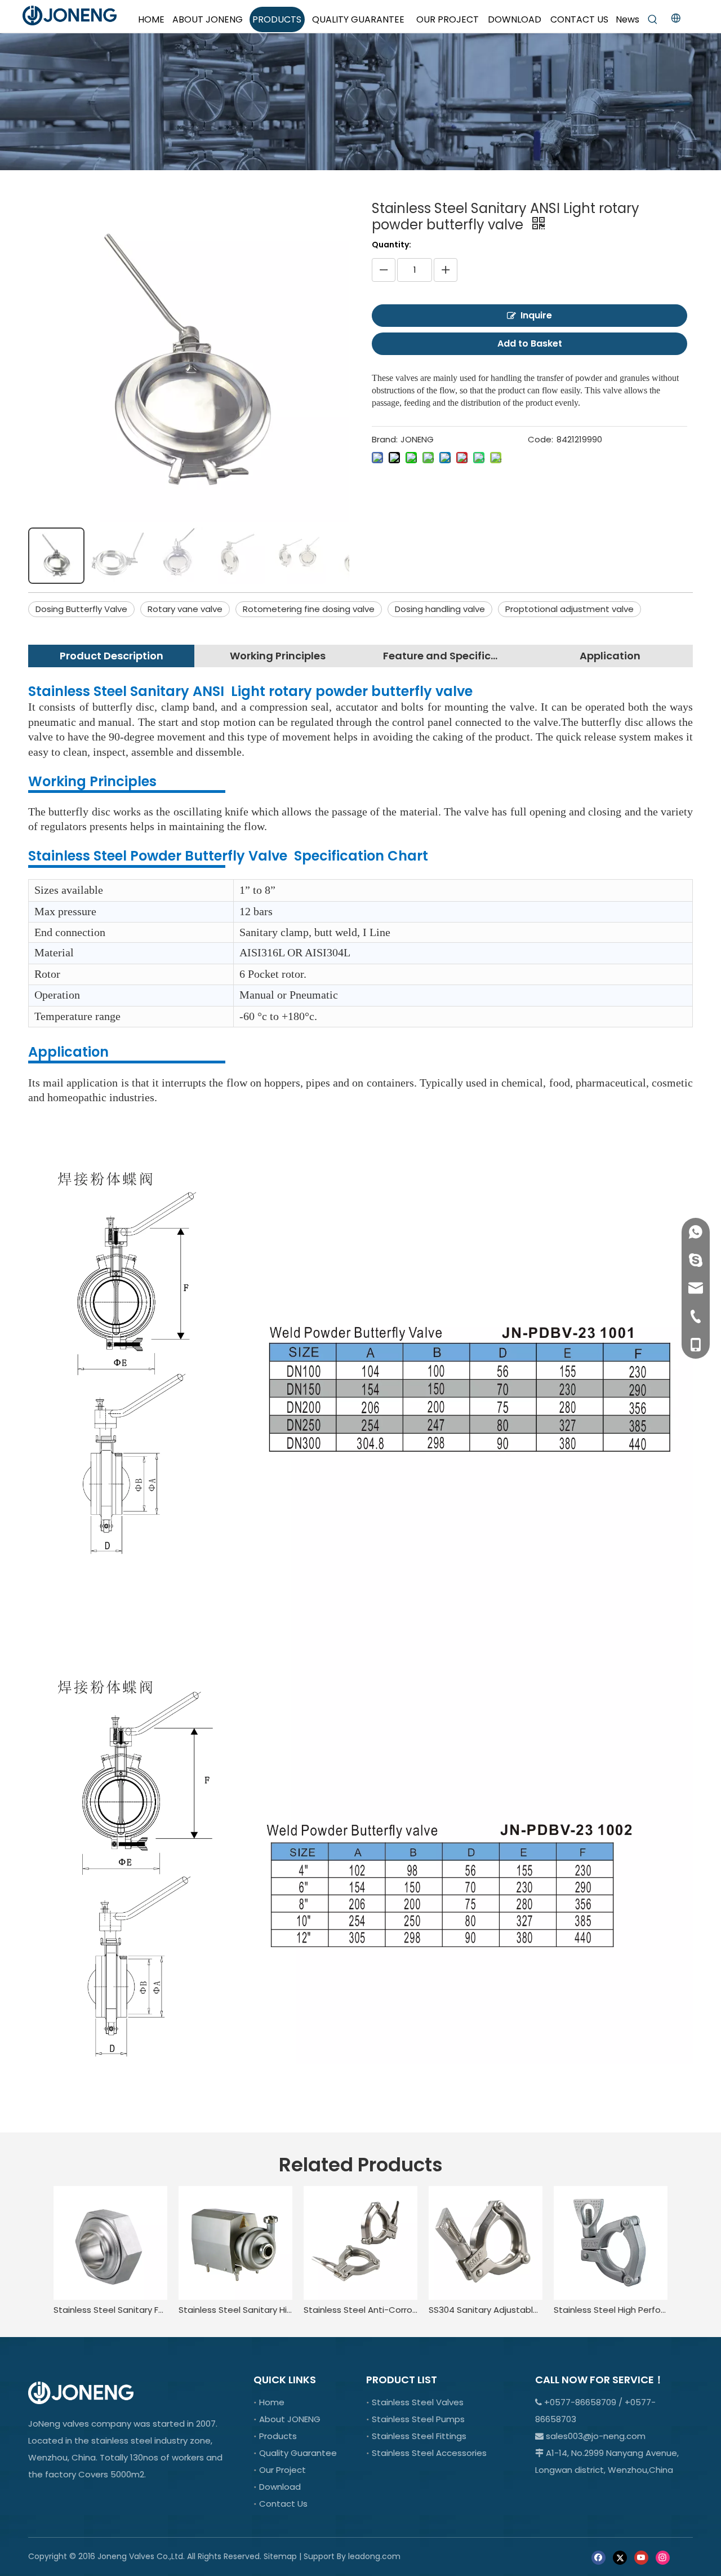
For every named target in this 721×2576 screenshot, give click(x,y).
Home (272, 2402)
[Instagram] (663, 2557)
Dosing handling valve (440, 609)
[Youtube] (641, 2557)
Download (280, 2487)
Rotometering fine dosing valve (309, 609)
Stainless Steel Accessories (429, 2453)
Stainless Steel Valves (418, 2402)
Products (278, 2436)
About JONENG (290, 2419)
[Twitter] (620, 2557)
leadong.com (374, 2556)
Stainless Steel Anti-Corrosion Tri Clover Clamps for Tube (360, 2310)
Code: (540, 439)
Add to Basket (530, 343)
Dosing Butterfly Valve (81, 609)
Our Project (282, 2470)
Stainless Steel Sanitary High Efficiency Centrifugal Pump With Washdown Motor (235, 2310)
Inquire (536, 315)
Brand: (385, 439)
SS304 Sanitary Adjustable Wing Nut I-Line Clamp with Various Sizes (486, 2310)
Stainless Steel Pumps (418, 2419)
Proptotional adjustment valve (569, 609)
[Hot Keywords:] (653, 20)
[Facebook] (598, 2557)
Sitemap (280, 2556)
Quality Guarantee (298, 2453)
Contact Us (283, 2504)
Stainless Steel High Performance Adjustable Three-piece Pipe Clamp (611, 2310)
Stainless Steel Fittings (419, 2436)
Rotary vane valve (185, 609)
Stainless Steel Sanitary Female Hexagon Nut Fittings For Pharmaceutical (110, 2310)
